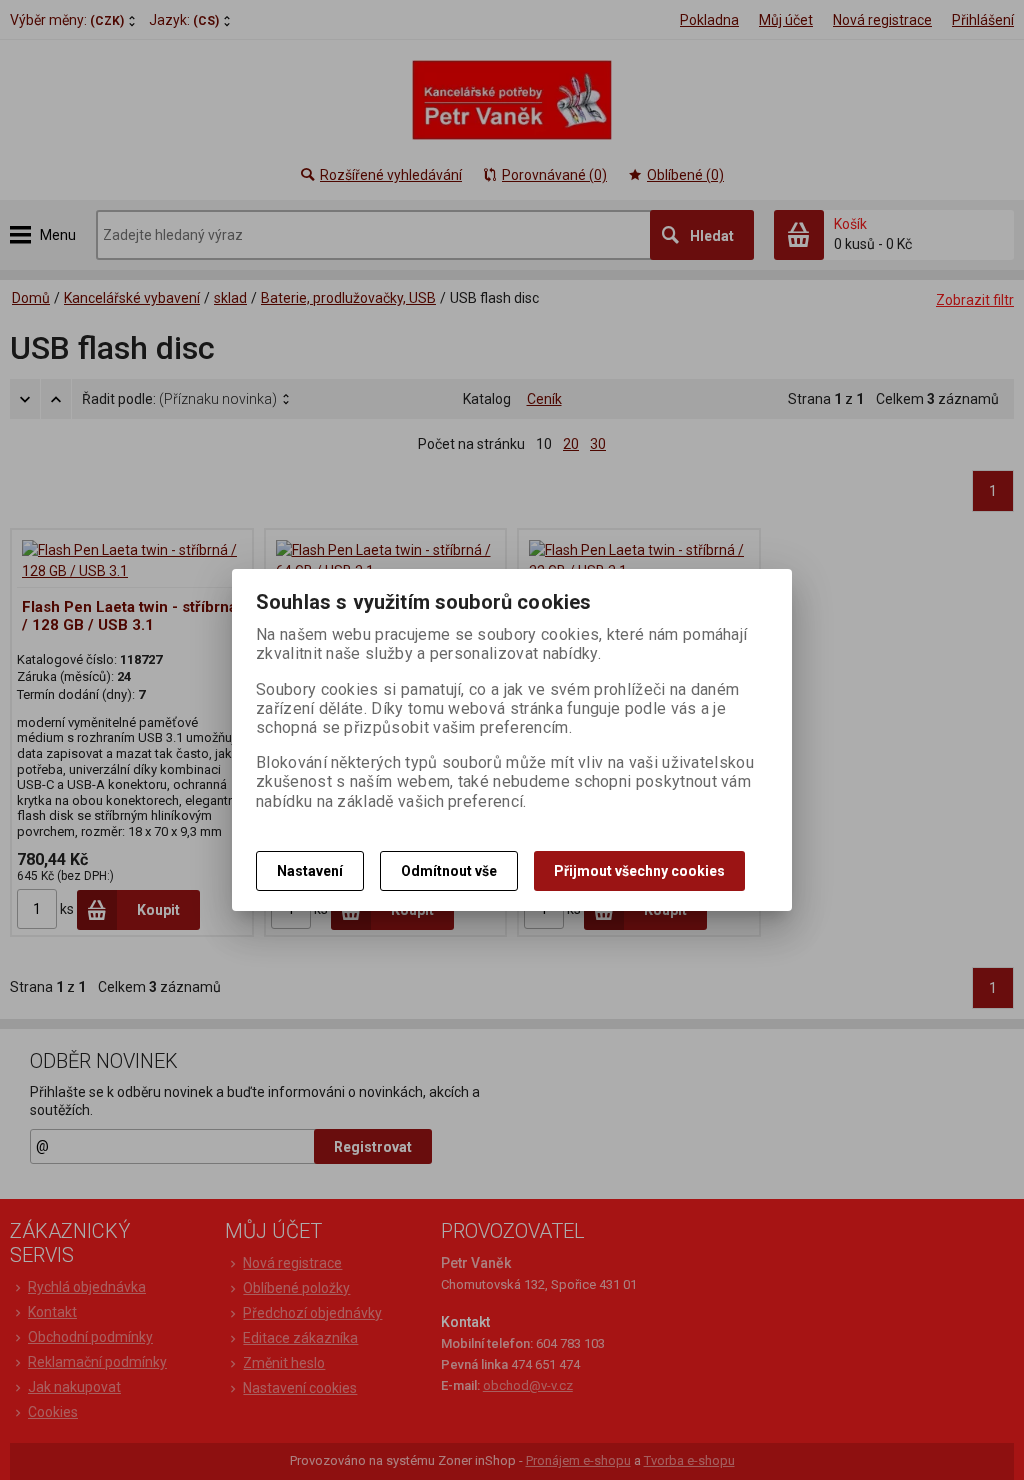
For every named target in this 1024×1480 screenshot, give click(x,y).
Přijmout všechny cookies (639, 871)
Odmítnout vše (449, 871)
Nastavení (310, 871)
